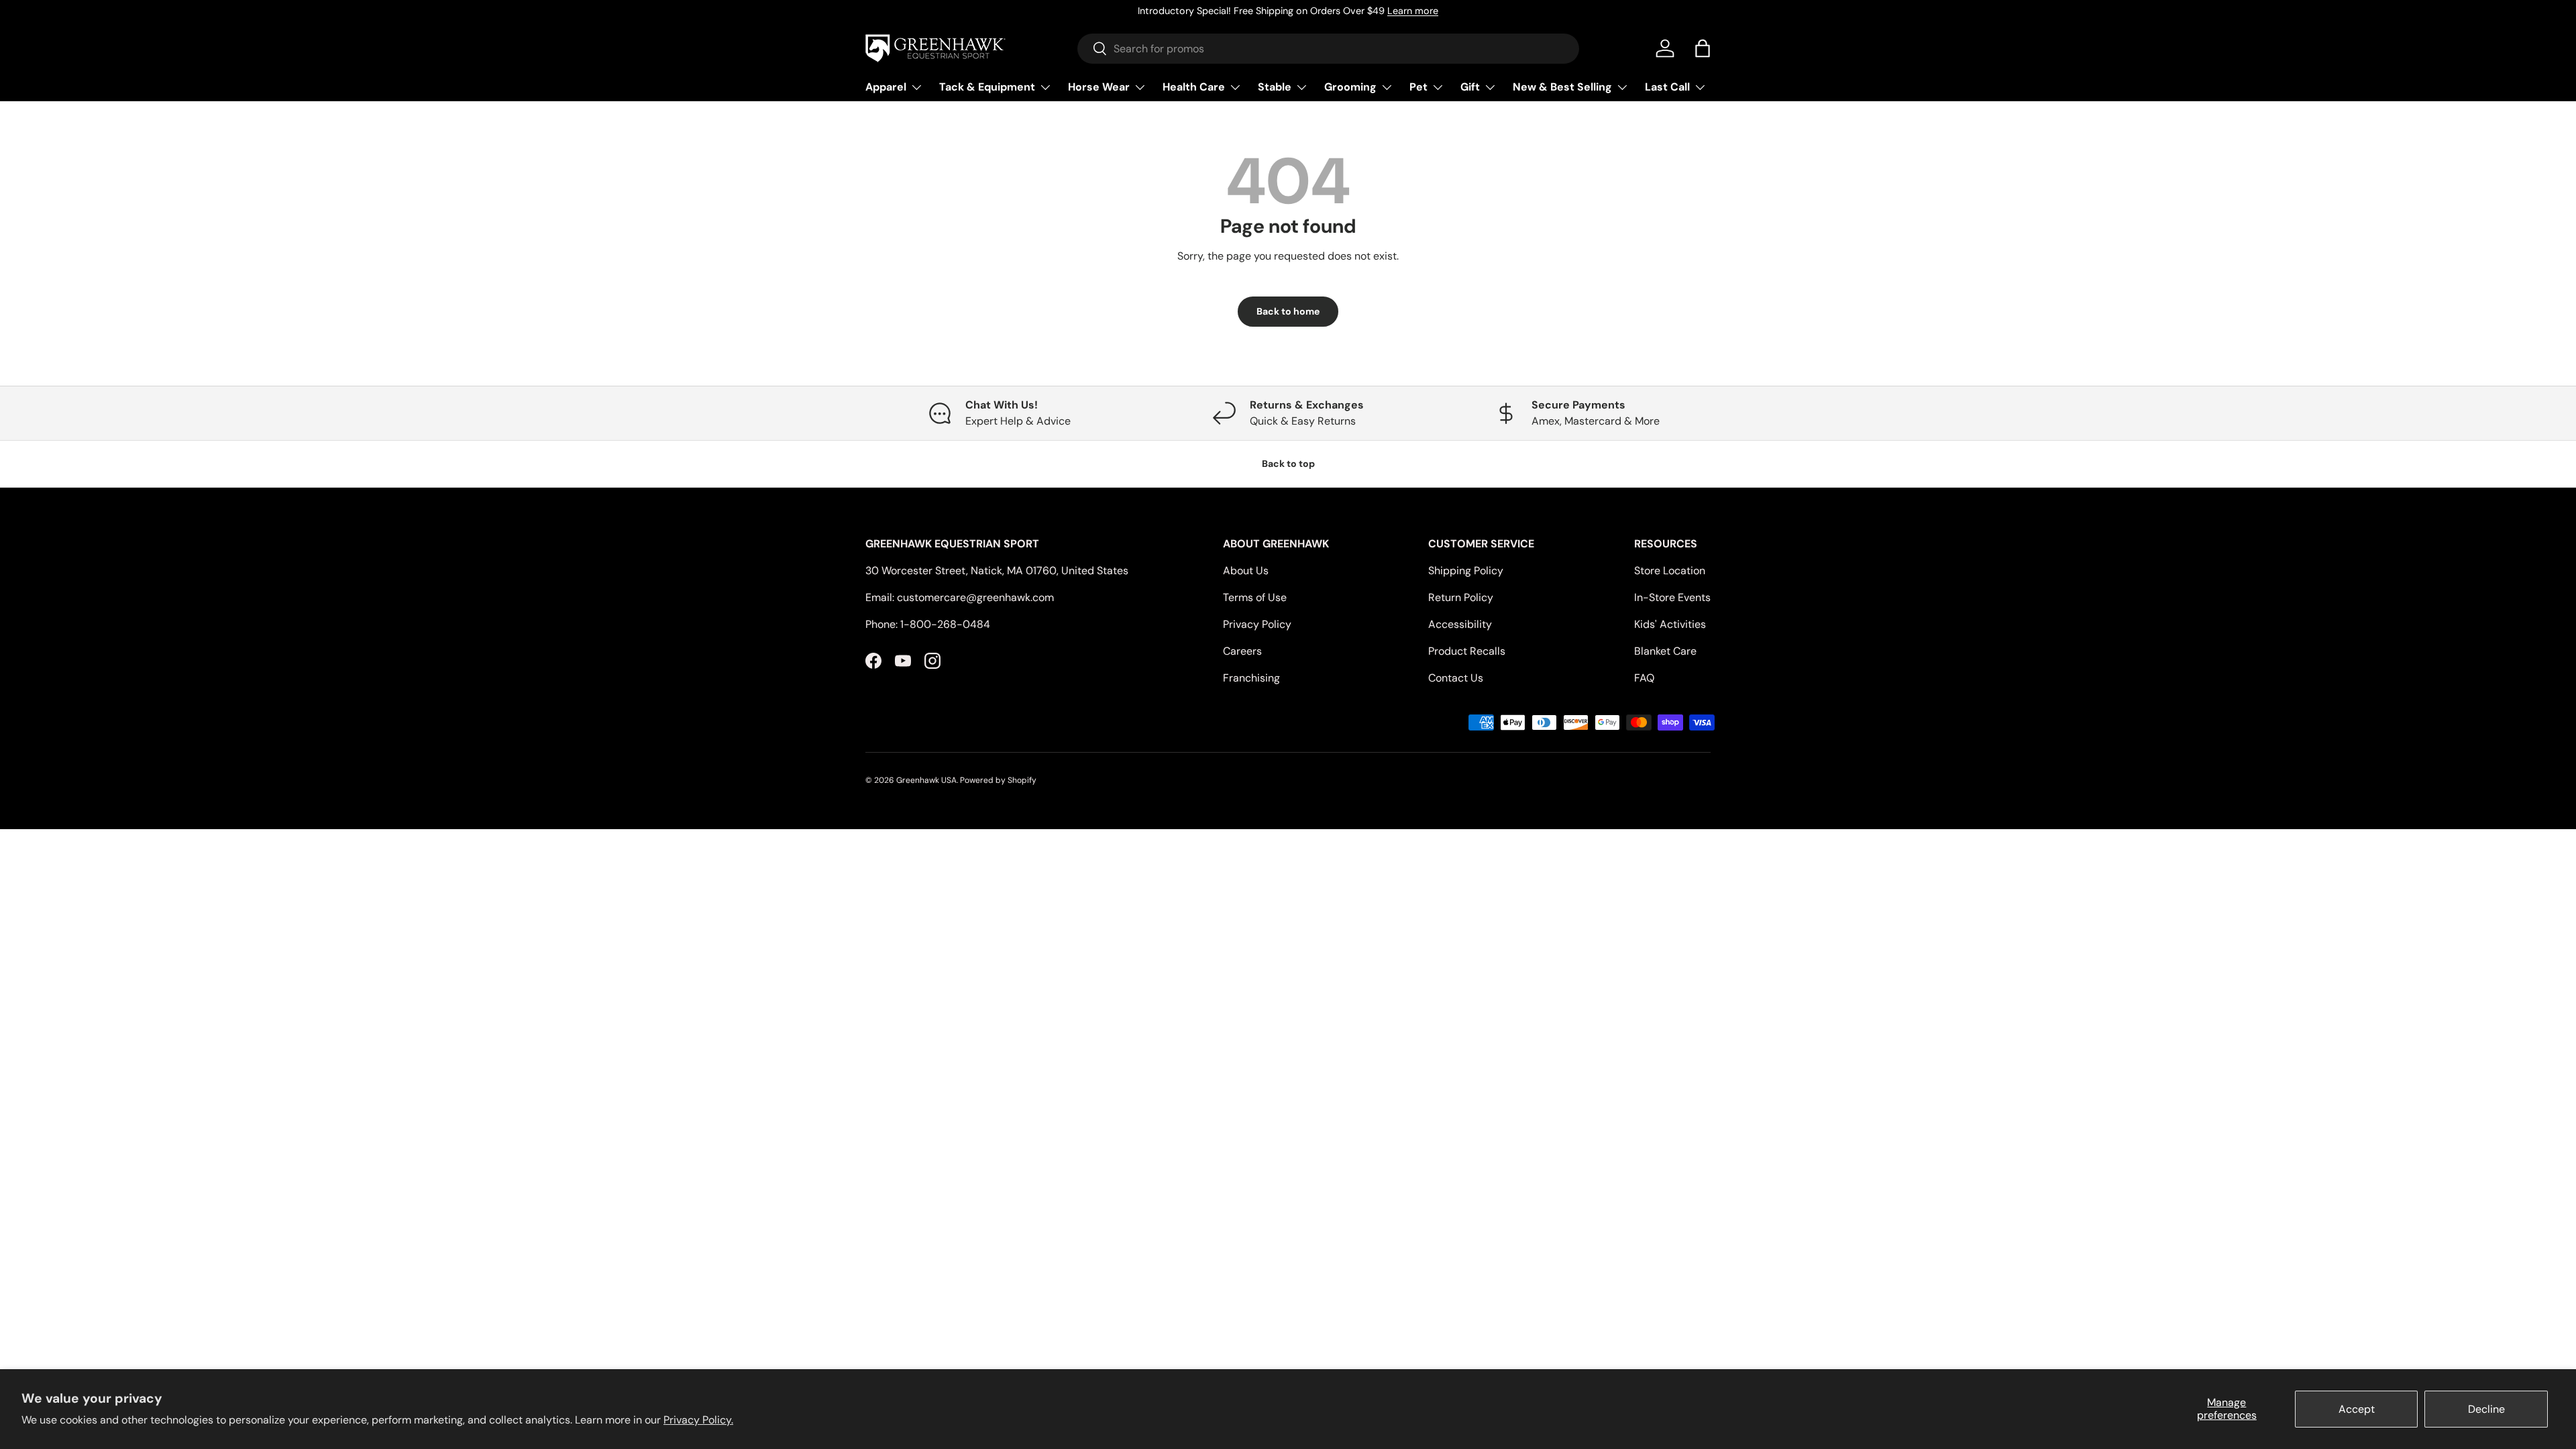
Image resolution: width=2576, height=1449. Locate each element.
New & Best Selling (1562, 87)
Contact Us (1456, 678)
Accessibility (1460, 624)
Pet (1418, 87)
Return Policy (1461, 597)
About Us (1246, 571)
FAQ (1644, 678)
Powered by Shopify (998, 780)
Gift (1470, 87)
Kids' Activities (1670, 624)
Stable (1275, 87)
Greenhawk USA (926, 780)
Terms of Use (1255, 597)
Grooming (1350, 87)
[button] (1703, 48)
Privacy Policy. (698, 1420)
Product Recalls (1467, 651)
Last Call (1667, 87)
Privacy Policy (1257, 624)
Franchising (1251, 678)
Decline (2486, 1409)
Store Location (1670, 571)
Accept (2357, 1409)
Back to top (1288, 464)
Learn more (1413, 11)
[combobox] (1329, 49)
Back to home (1288, 311)
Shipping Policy (1466, 571)
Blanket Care (1665, 651)
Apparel (886, 87)
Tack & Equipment (987, 87)
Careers (1242, 651)
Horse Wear (1099, 87)
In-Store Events (1672, 597)
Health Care (1194, 87)
